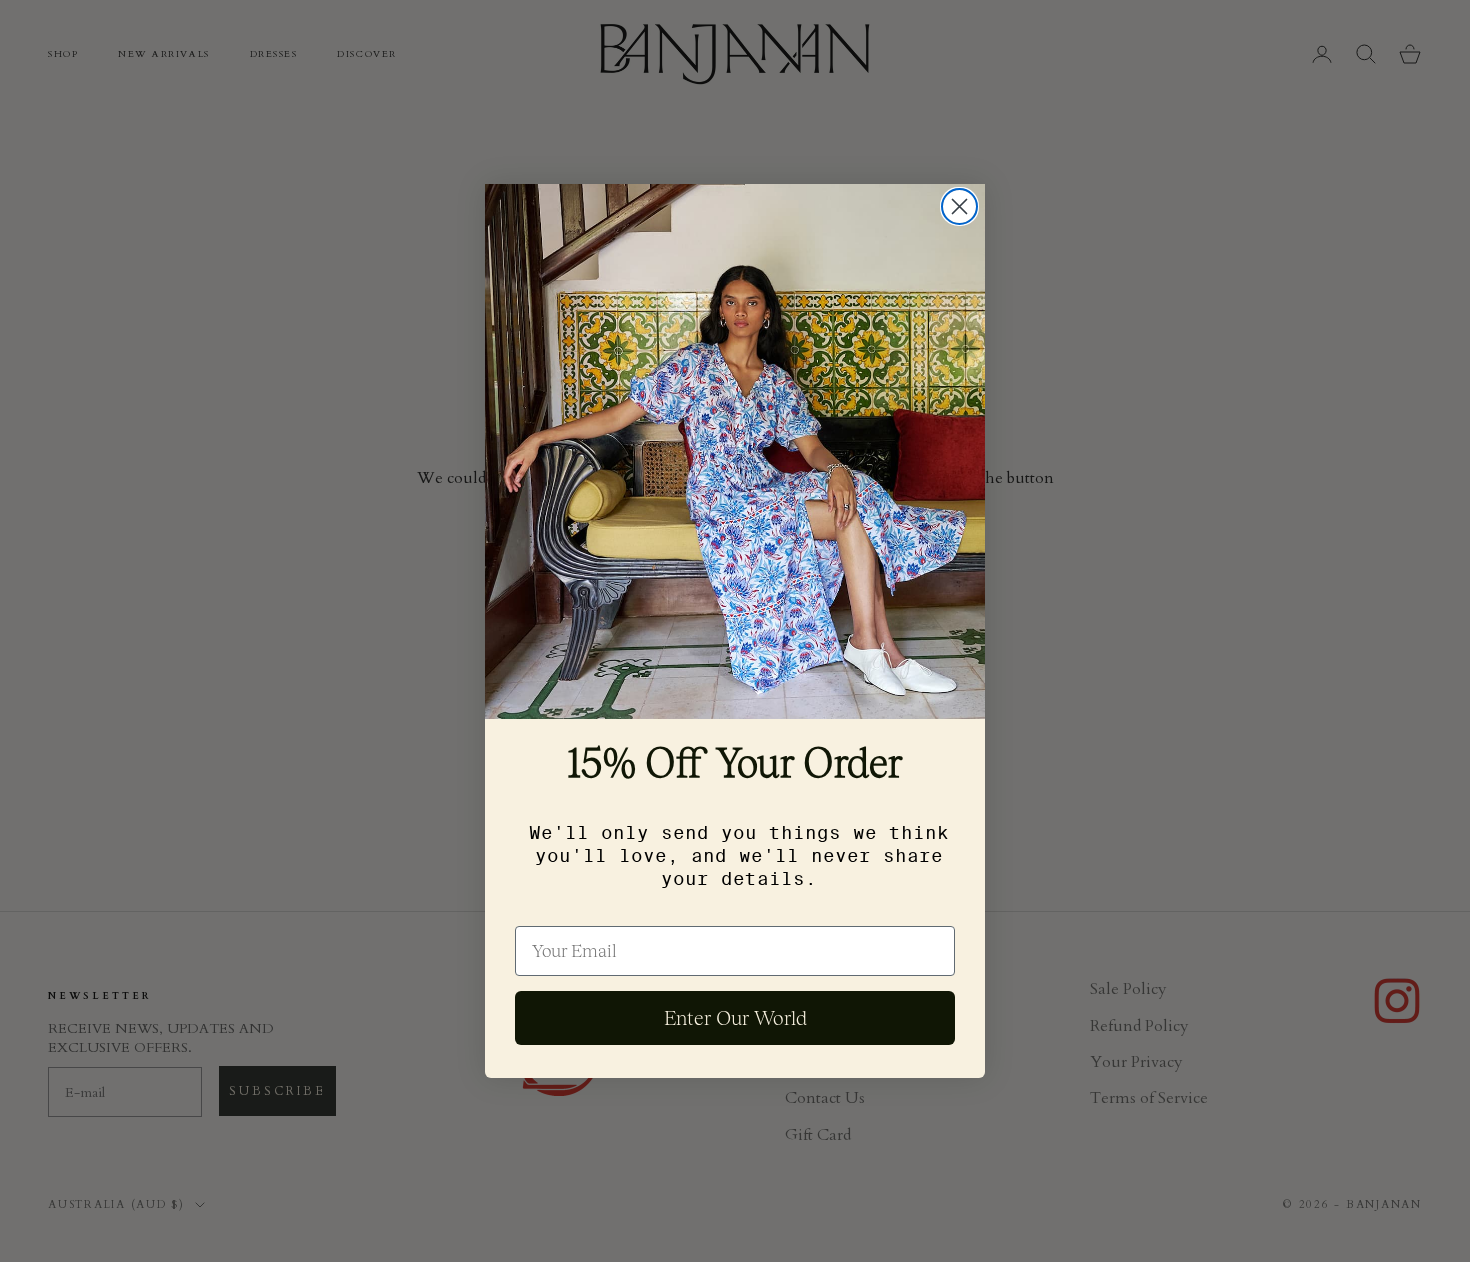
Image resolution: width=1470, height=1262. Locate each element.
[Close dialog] (959, 206)
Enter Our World (735, 1018)
